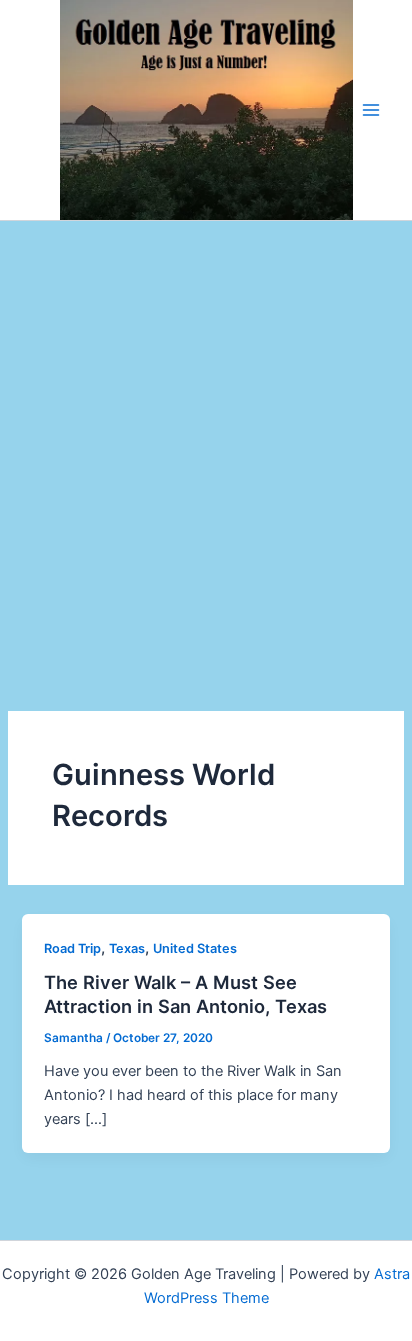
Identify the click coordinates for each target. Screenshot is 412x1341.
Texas (127, 948)
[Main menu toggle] (371, 110)
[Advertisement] (206, 437)
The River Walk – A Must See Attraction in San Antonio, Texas (185, 994)
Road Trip (72, 948)
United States (195, 948)
